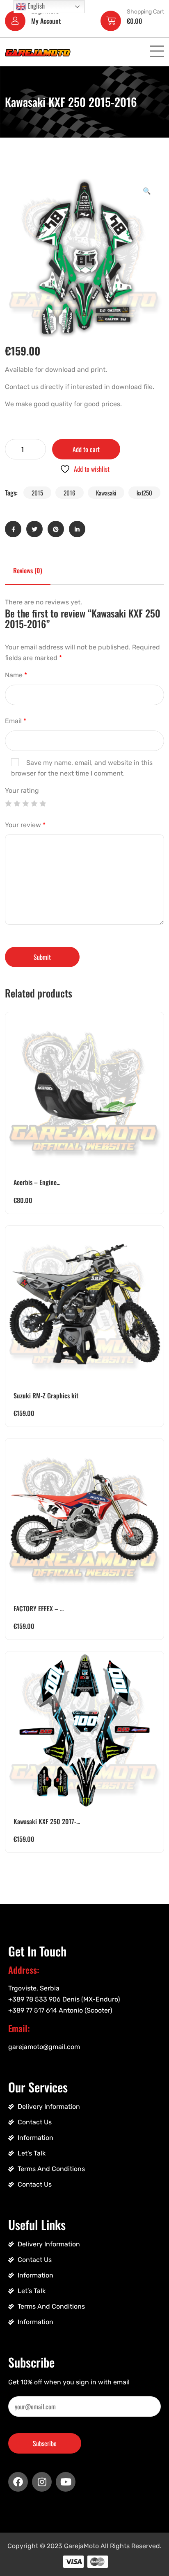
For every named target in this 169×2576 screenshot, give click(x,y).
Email (16, 721)
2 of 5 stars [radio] (17, 803)
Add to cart (86, 449)
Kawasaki (106, 493)
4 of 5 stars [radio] (34, 803)
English (35, 6)
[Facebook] (18, 2482)
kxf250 (144, 493)
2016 (70, 493)
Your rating (22, 790)
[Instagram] (42, 2482)
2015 (37, 493)
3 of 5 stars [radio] (25, 803)
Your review (25, 825)
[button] (147, 190)
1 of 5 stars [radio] (8, 803)
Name (16, 675)
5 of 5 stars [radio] (43, 803)
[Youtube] (66, 2482)
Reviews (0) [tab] (28, 570)
